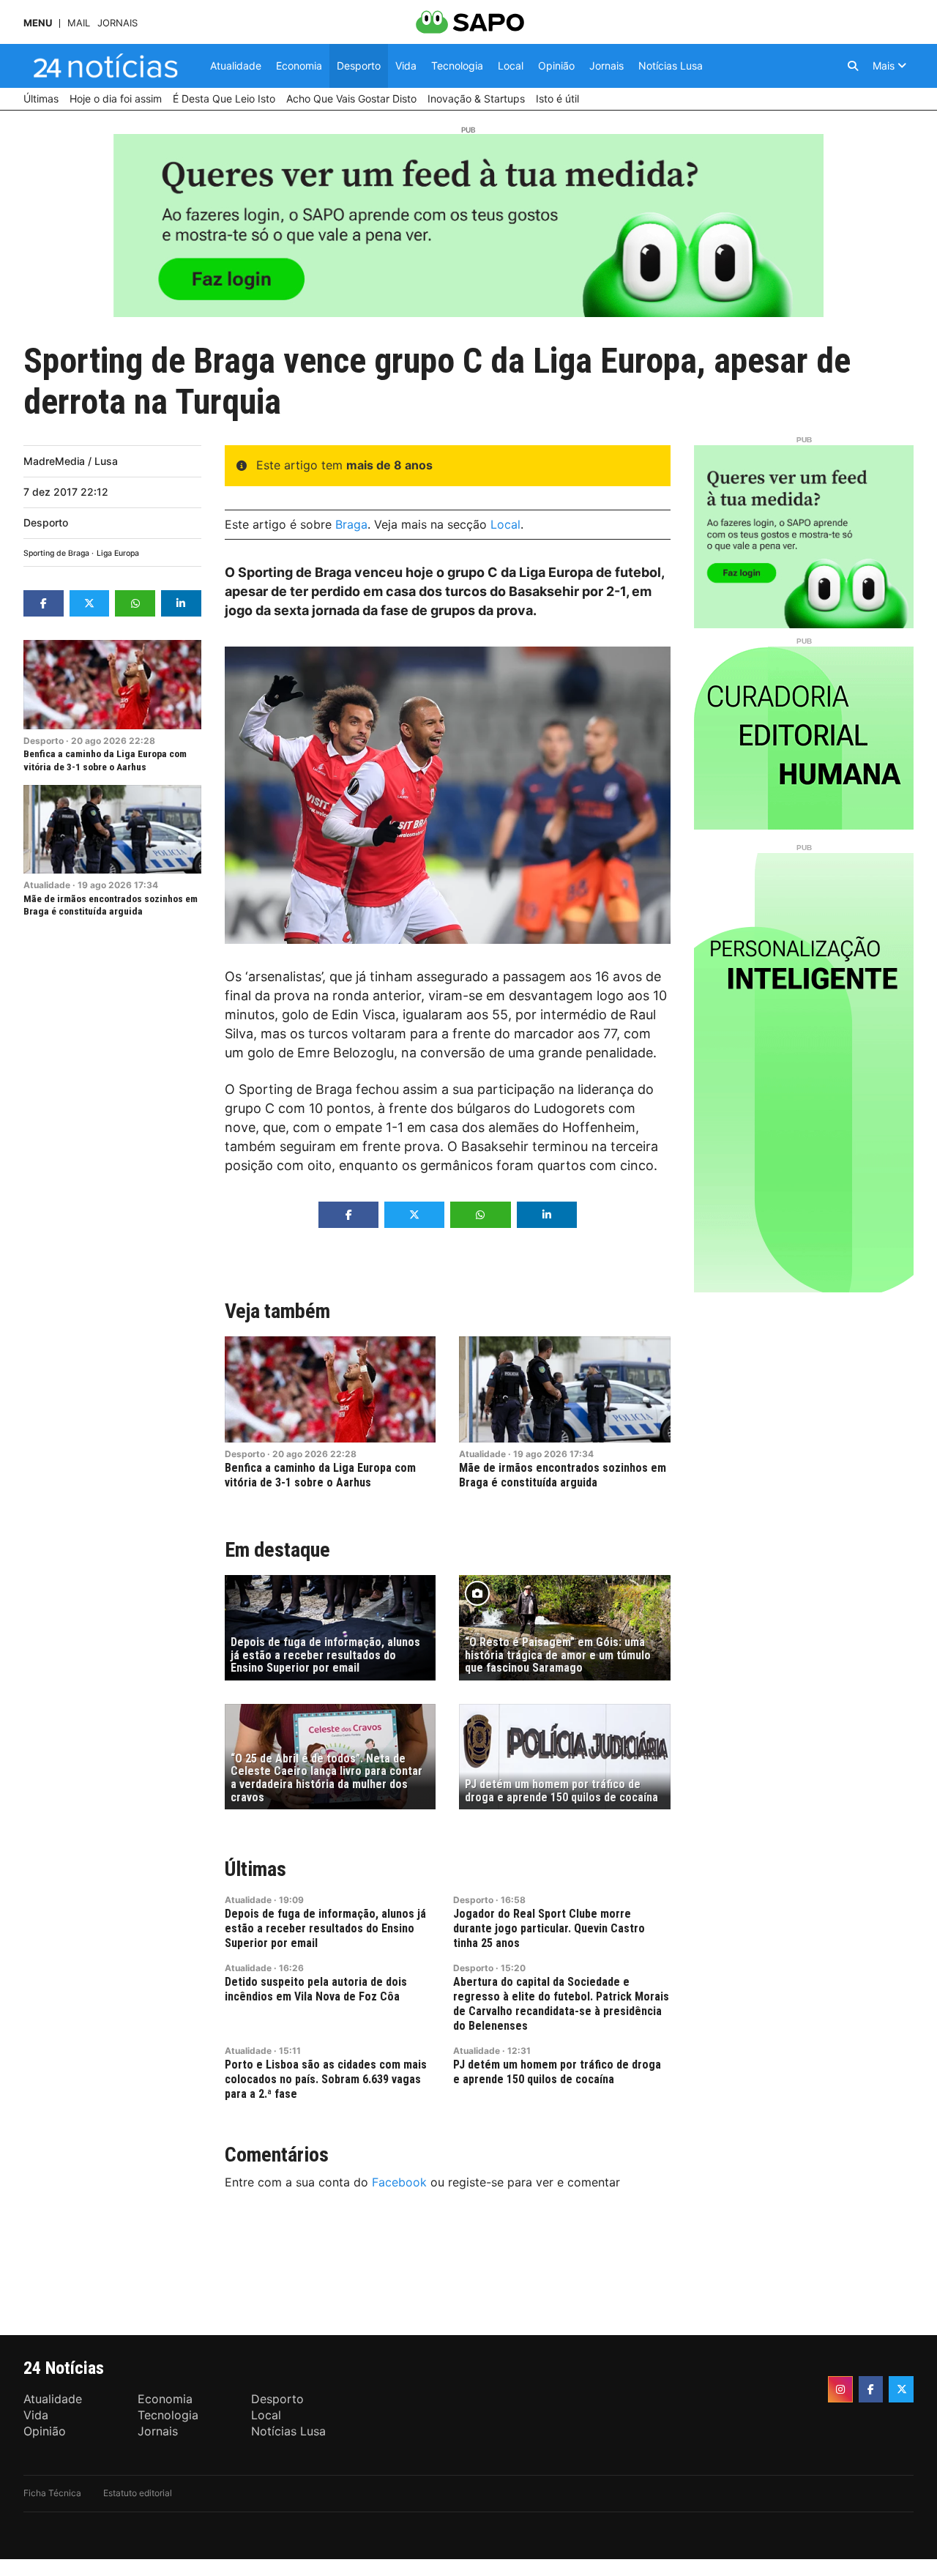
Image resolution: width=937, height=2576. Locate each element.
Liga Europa (118, 553)
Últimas (255, 1869)
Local (505, 524)
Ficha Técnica (52, 2493)
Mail (79, 23)
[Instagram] (840, 2389)
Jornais (117, 23)
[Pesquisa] (853, 66)
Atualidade (47, 885)
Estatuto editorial (138, 2493)
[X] (901, 2389)
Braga (351, 524)
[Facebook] (871, 2389)
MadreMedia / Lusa (71, 461)
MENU (38, 23)
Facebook (399, 2182)
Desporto (46, 522)
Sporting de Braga (56, 553)
